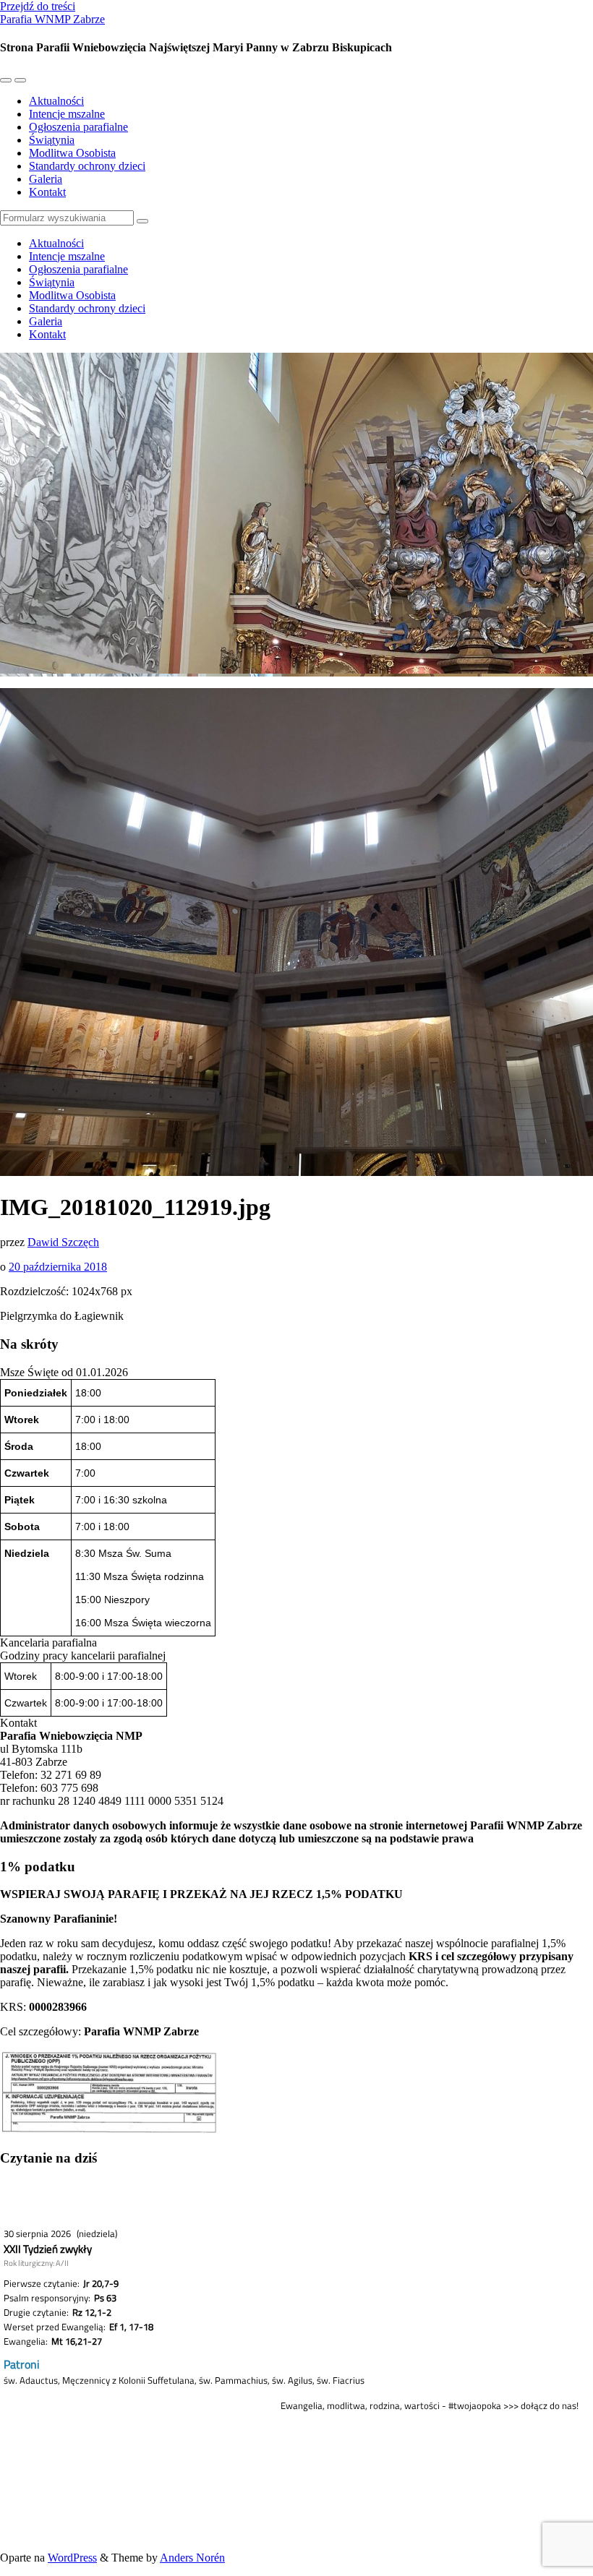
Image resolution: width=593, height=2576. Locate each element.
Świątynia (52, 140)
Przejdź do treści (38, 6)
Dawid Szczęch (63, 1242)
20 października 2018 (58, 1267)
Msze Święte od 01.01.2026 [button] (64, 1372)
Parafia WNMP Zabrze (52, 19)
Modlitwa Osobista (72, 153)
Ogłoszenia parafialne (78, 127)
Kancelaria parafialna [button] (48, 1643)
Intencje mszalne (67, 114)
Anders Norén (192, 2558)
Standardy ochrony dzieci (87, 166)
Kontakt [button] (18, 1723)
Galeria (46, 179)
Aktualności (56, 101)
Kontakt (47, 192)
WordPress (72, 2558)
